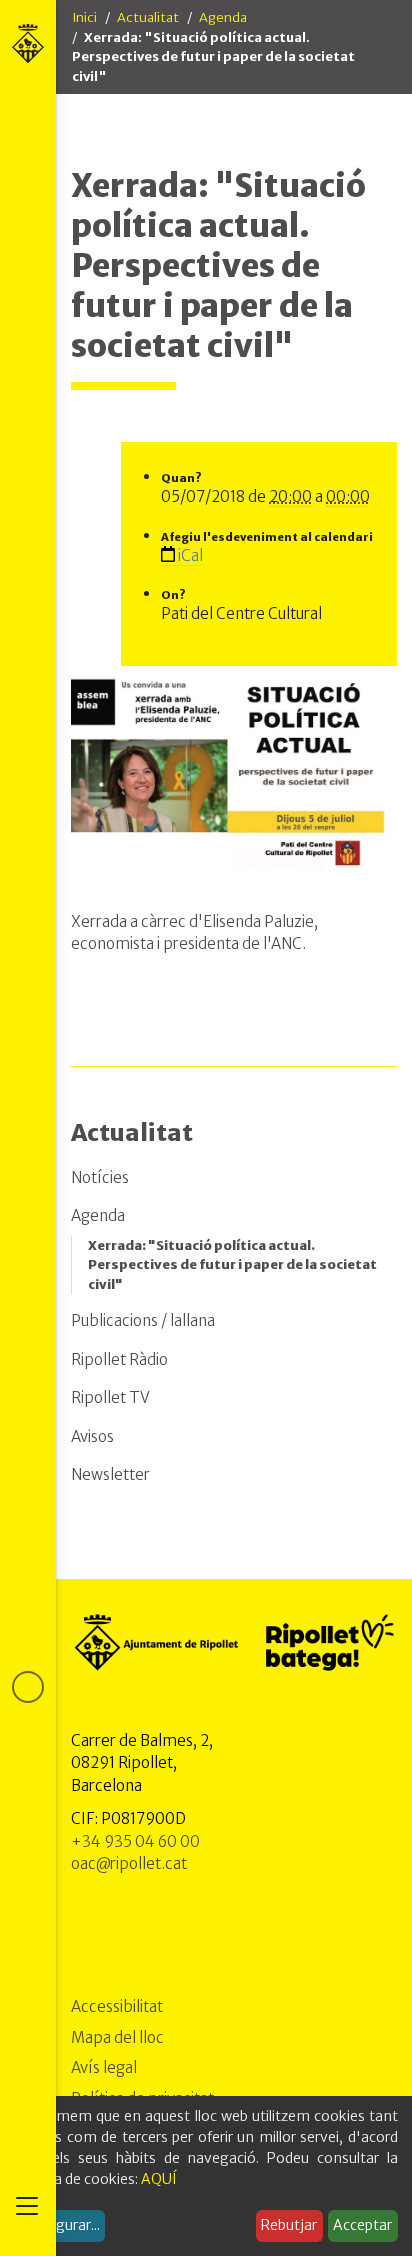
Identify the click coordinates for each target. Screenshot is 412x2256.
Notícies (100, 1177)
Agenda (223, 17)
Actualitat (148, 17)
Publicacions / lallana (143, 1320)
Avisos (92, 1436)
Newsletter (110, 1474)
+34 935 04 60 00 (135, 1841)
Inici (84, 17)
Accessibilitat (117, 2006)
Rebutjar (289, 2225)
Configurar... (60, 2225)
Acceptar (362, 2225)
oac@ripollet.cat (129, 1863)
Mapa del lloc (117, 2037)
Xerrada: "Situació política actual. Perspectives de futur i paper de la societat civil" (232, 1265)
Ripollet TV (110, 1397)
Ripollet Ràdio (119, 1359)
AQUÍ (159, 2179)
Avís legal (104, 2067)
